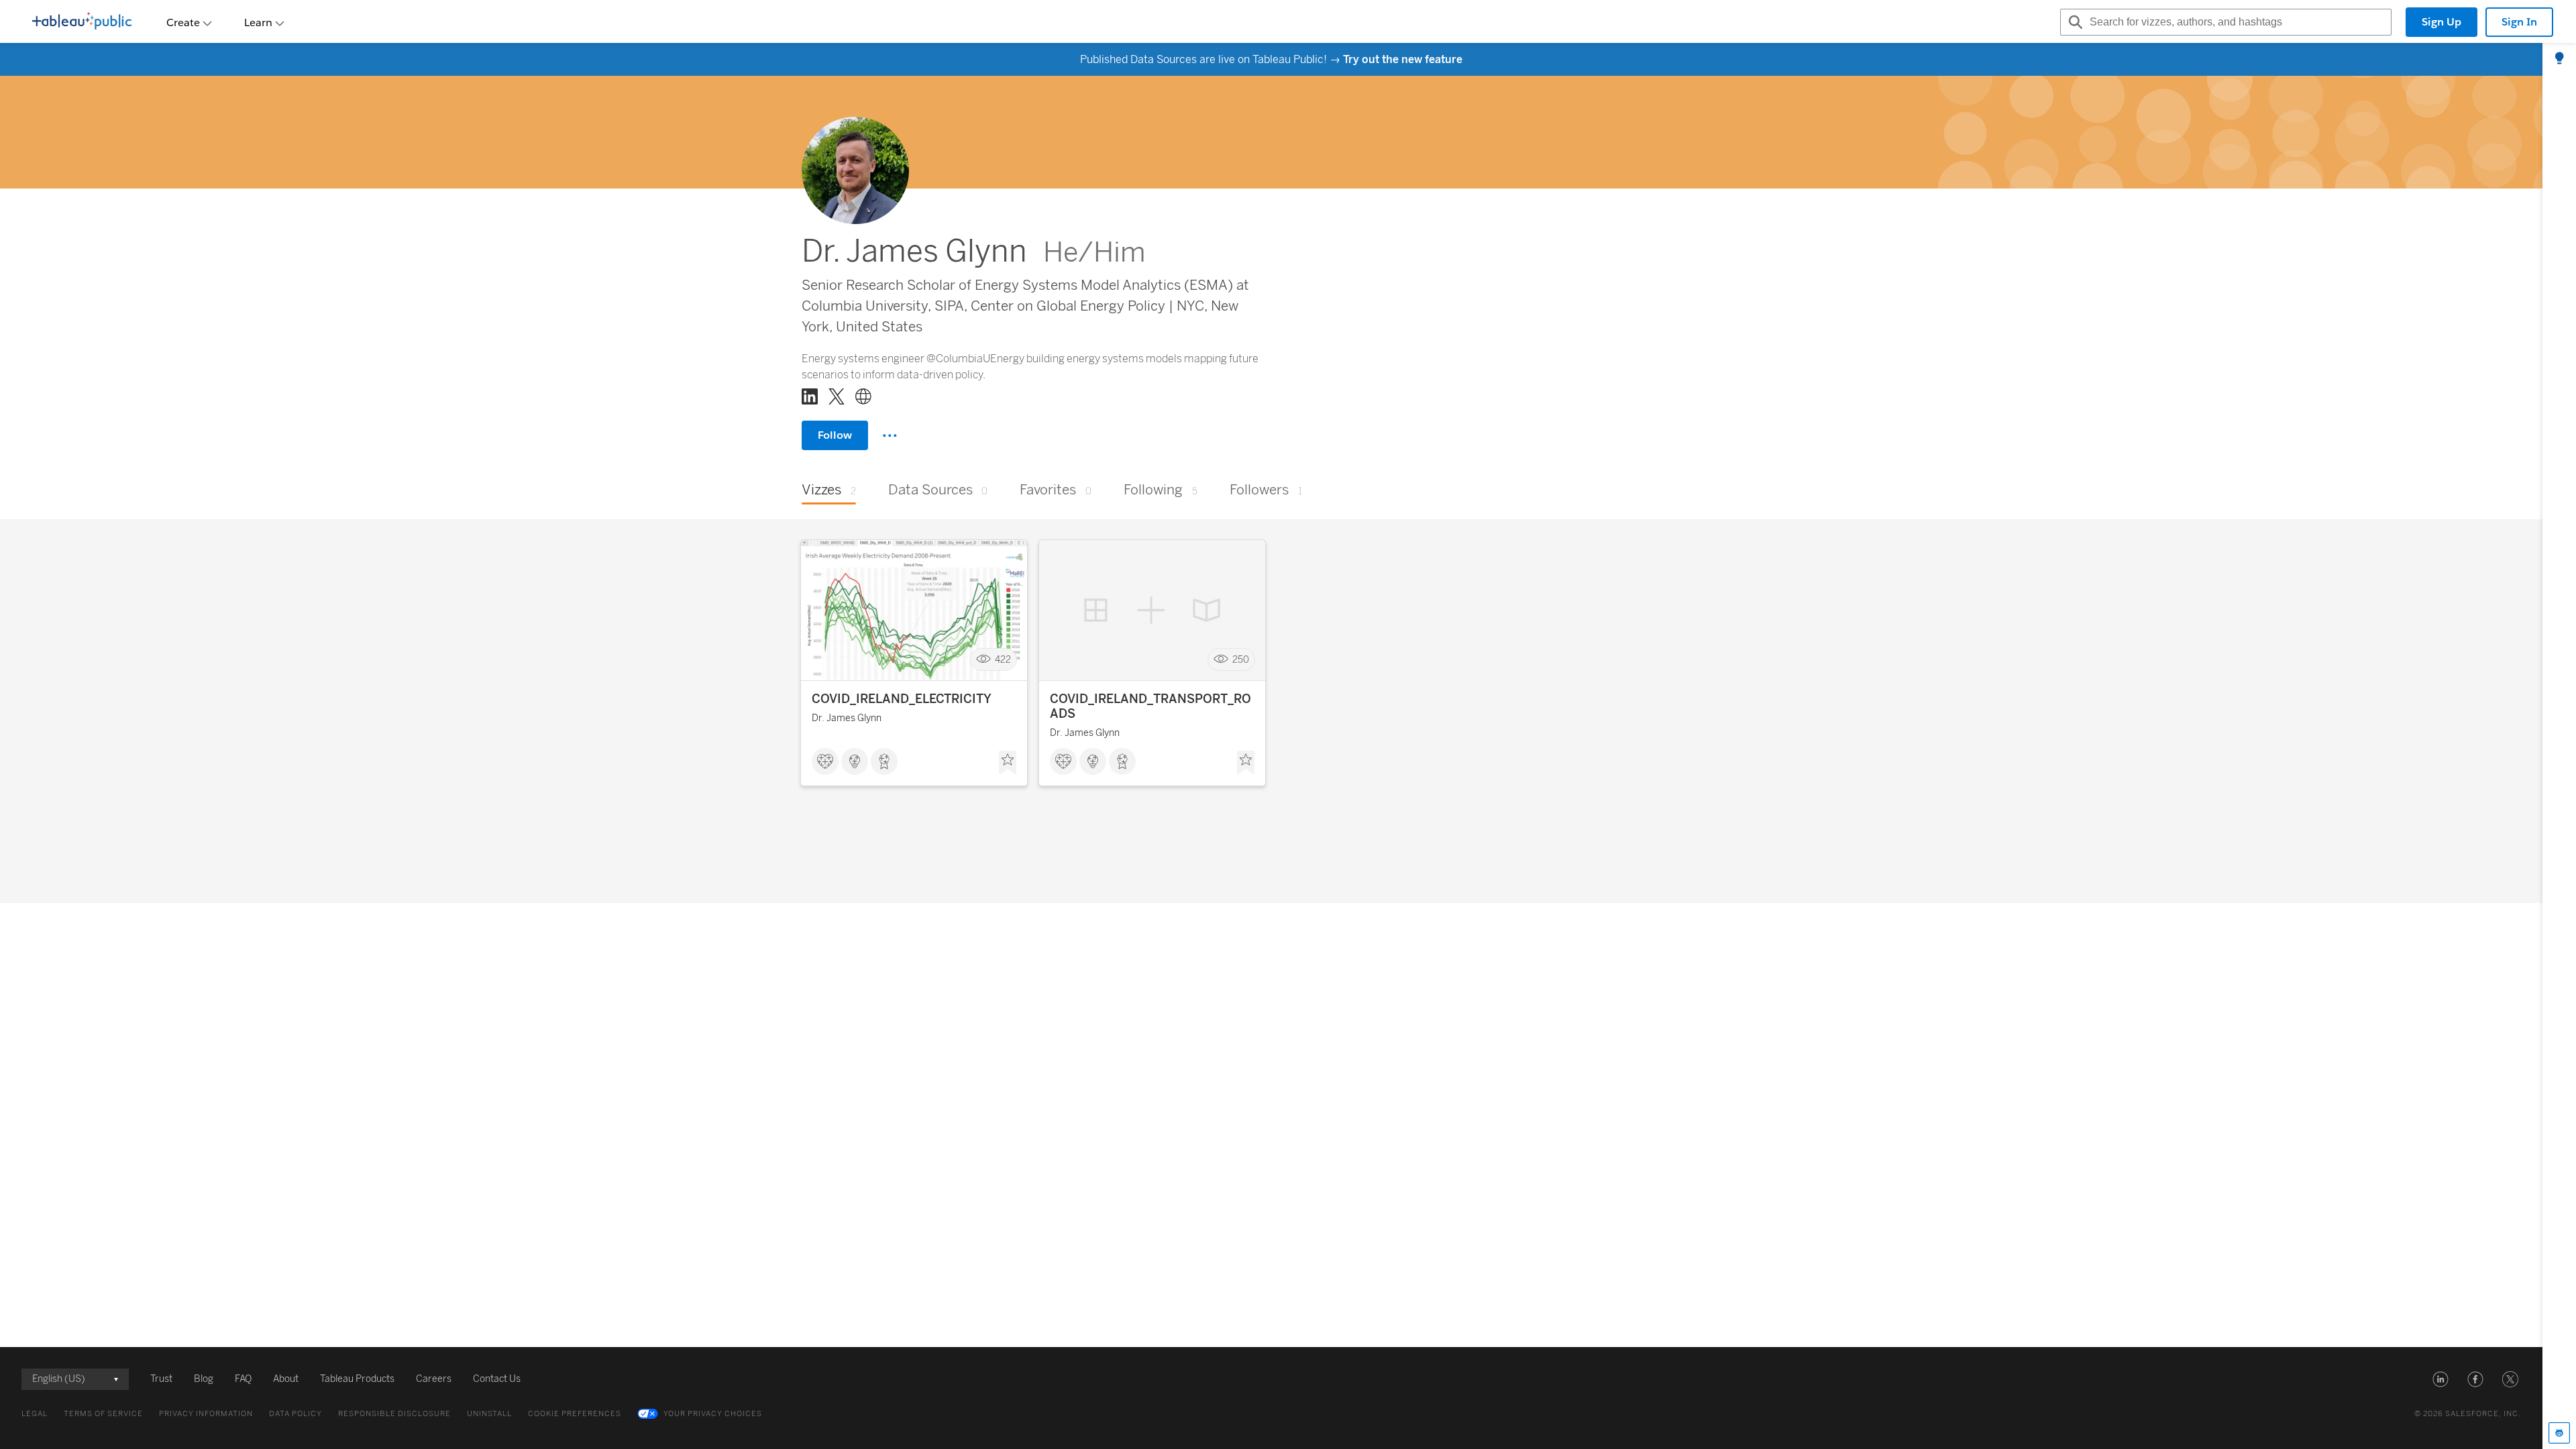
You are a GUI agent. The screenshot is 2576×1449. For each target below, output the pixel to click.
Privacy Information (206, 1414)
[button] (2440, 1379)
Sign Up (2441, 22)
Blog (204, 1379)
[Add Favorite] (1008, 763)
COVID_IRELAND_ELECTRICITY (902, 699)
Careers (434, 1379)
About (286, 1379)
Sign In (2519, 22)
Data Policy (296, 1414)
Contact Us (497, 1379)
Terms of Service (103, 1414)
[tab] (2559, 59)
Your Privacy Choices (713, 1414)
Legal (35, 1414)
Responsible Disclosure (394, 1414)
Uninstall (489, 1414)
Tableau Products (357, 1379)
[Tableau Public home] (82, 22)
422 (1003, 660)
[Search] (2074, 22)
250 (1241, 660)
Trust (161, 1379)
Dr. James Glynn (847, 718)
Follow (835, 435)
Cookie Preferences (575, 1414)
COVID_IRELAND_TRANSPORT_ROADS (1150, 706)
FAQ (243, 1379)
